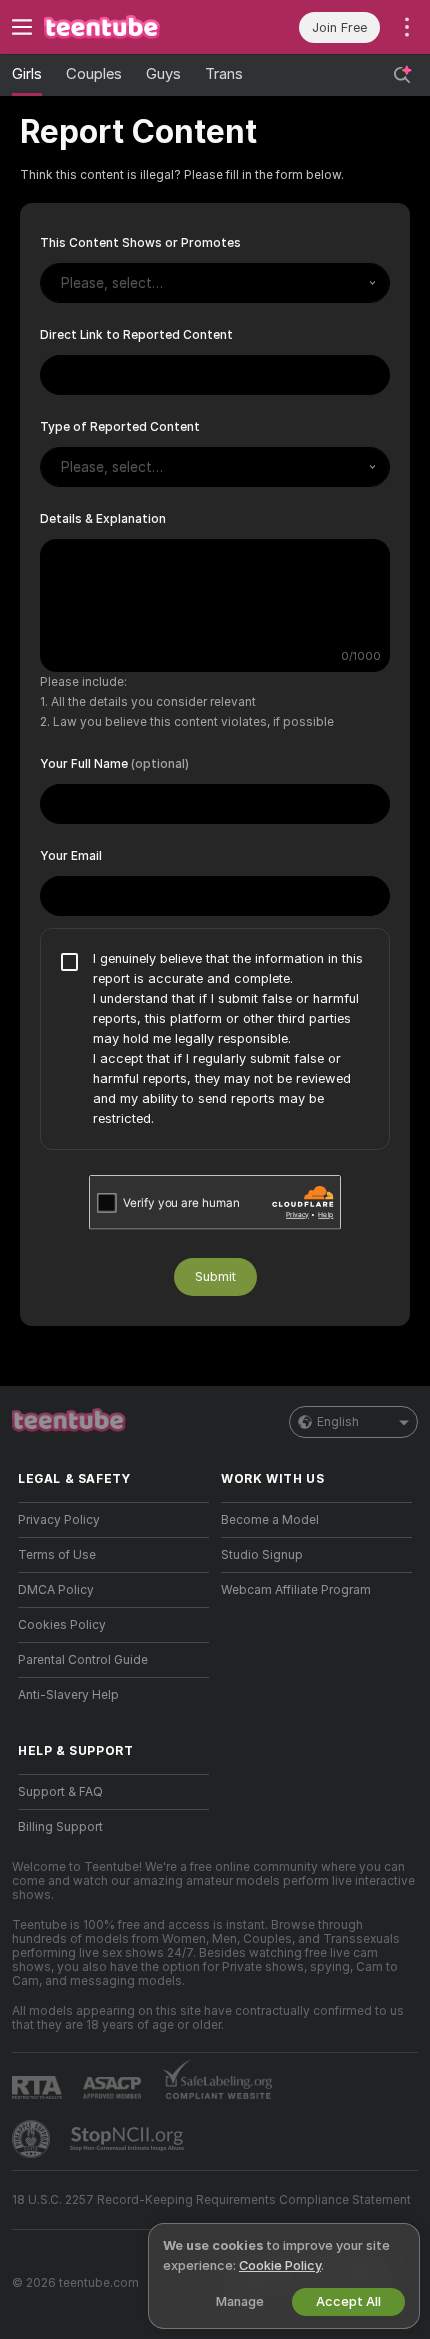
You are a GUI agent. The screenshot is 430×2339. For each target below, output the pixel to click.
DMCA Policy (56, 1590)
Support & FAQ (60, 1792)
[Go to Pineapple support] (33, 2139)
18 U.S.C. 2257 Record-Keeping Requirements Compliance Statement (211, 2200)
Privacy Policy (59, 1520)
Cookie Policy (280, 2265)
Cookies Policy (62, 1625)
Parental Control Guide (83, 1660)
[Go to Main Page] (129, 27)
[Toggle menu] (22, 27)
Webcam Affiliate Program (296, 1590)
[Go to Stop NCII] (129, 2139)
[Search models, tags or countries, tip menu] (402, 75)
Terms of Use (57, 1555)
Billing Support (60, 1827)
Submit (215, 1276)
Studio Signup (262, 1555)
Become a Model (270, 1520)
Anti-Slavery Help (68, 1695)
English (338, 1422)
